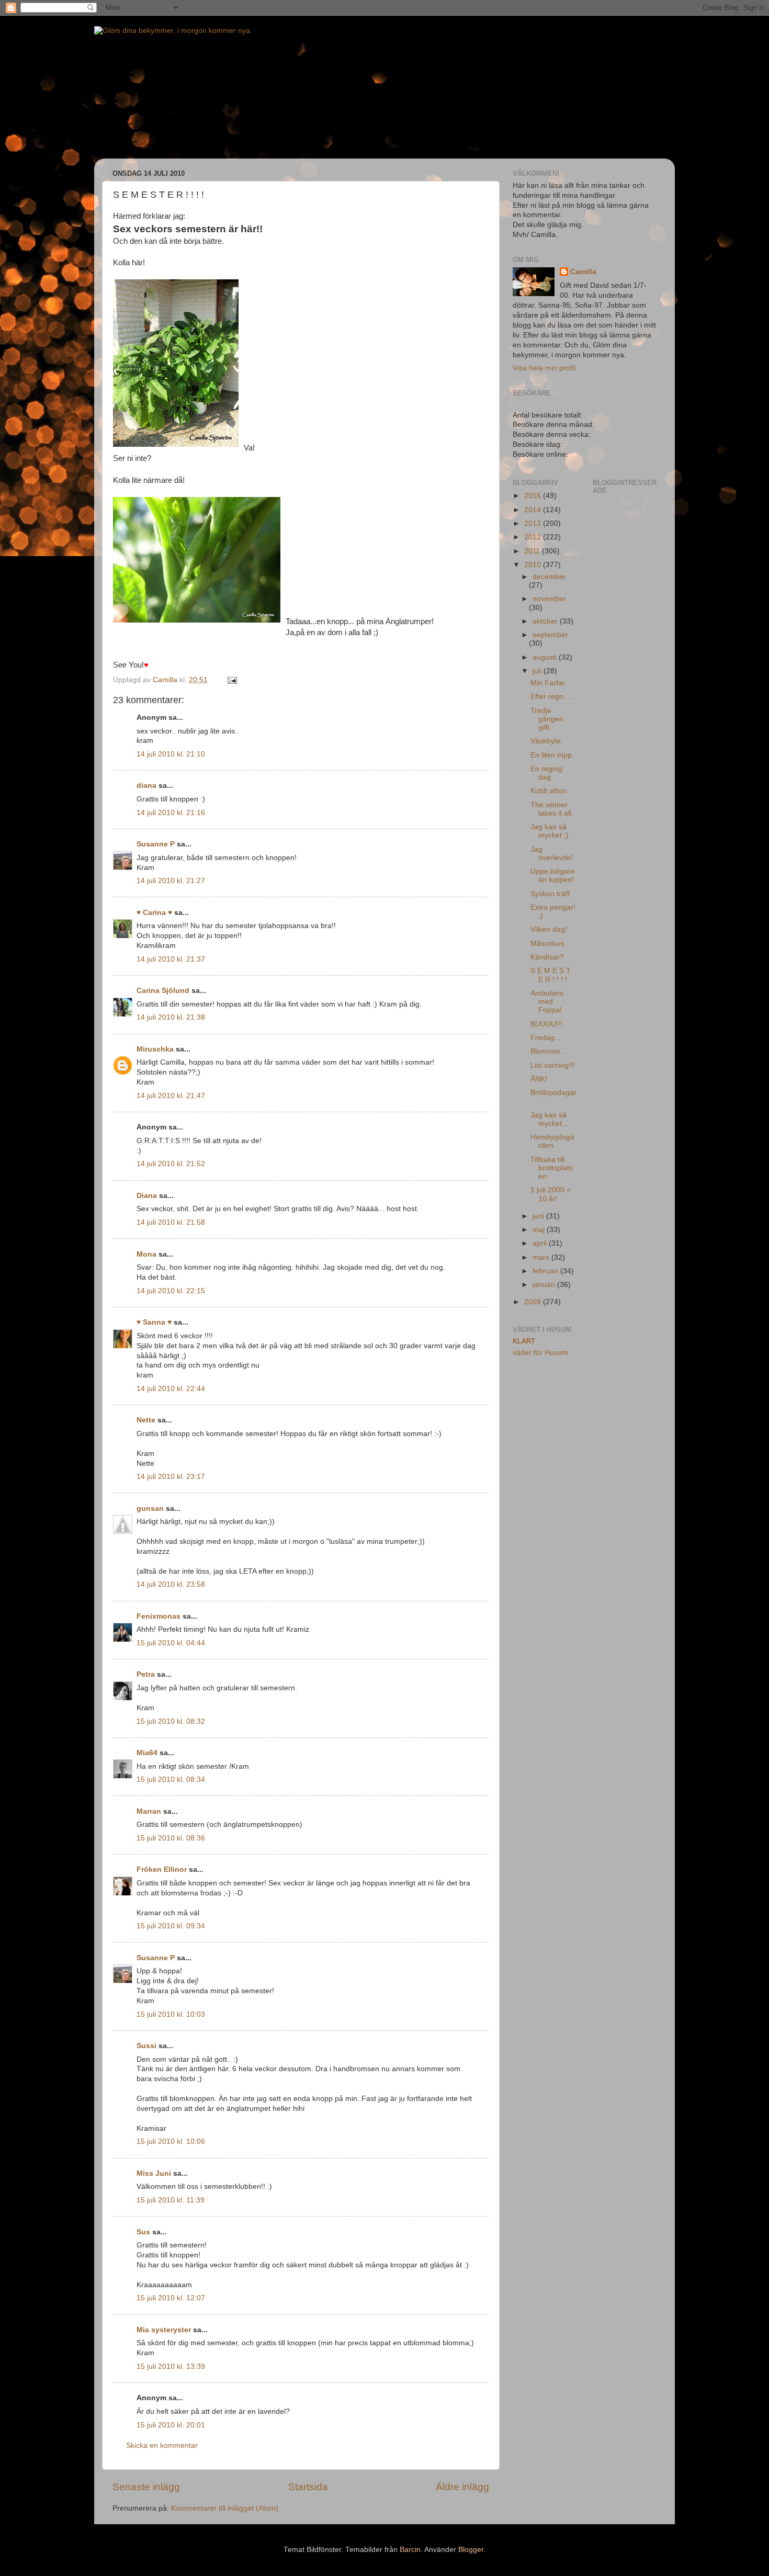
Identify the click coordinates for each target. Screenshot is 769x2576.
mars (542, 1257)
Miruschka (155, 1049)
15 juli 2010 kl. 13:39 (171, 2366)
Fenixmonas (159, 1616)
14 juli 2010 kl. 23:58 (171, 1584)
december (549, 577)
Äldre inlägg (462, 2487)
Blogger (471, 2550)
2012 (534, 537)
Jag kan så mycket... (549, 1119)
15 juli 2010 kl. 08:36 (171, 1838)
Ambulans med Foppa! (547, 1002)
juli (538, 671)
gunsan (150, 1509)
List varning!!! (553, 1065)
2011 (533, 551)
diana (146, 786)
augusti (546, 657)
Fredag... (546, 1038)
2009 (534, 1302)
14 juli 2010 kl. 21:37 (171, 959)
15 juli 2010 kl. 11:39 (171, 2200)
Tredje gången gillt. (547, 719)
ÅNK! (539, 1079)
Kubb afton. (550, 791)
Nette (146, 1420)
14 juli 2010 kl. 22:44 (171, 1389)
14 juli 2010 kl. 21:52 (171, 1164)
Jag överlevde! (552, 854)
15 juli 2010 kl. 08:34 (171, 1780)
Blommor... (548, 1051)
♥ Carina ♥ (154, 913)
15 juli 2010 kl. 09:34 (171, 1926)
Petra (146, 1674)
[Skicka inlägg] (231, 680)
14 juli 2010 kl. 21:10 (171, 754)
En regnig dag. (546, 773)
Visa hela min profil (544, 368)
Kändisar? (547, 957)
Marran (149, 1811)
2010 (534, 565)
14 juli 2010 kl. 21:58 (171, 1222)
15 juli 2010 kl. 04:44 (171, 1643)
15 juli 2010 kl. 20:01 (171, 2425)
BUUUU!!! (546, 1024)
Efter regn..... (552, 697)
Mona (146, 1254)
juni (539, 1216)
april (541, 1243)
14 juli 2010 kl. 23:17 (171, 1477)
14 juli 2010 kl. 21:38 (171, 1017)
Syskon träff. (551, 894)
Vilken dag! (549, 929)
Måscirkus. (548, 944)
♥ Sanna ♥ (154, 1322)
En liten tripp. (552, 755)
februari (546, 1271)
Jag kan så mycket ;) (550, 831)
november (549, 599)
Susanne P (156, 844)
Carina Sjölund (163, 991)
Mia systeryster (164, 2330)
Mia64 (147, 1753)
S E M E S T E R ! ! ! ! (551, 975)
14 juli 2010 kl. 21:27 (171, 881)
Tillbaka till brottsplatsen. (552, 1168)
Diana (147, 1196)
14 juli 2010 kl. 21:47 (171, 1096)
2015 (534, 496)
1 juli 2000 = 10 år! (551, 1194)
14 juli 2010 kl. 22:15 (171, 1291)
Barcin (410, 2550)
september (550, 635)
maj (540, 1230)
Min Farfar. (549, 683)
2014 (534, 510)
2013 (534, 523)
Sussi (146, 2046)
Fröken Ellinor (162, 1869)
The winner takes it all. (552, 809)
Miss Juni (154, 2173)
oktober (546, 621)
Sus (143, 2232)
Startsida (308, 2487)
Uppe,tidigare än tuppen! (553, 875)
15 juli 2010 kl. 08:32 (171, 1721)
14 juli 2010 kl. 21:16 (171, 813)
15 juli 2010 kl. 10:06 (171, 2142)
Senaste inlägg (146, 2487)
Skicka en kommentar (162, 2445)
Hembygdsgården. (552, 1141)
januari (545, 1285)
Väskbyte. (547, 741)
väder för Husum (540, 1353)
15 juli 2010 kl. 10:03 (171, 2014)
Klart (524, 1341)
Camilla (583, 272)
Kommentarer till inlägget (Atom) (225, 2508)
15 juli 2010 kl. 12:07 (171, 2298)
